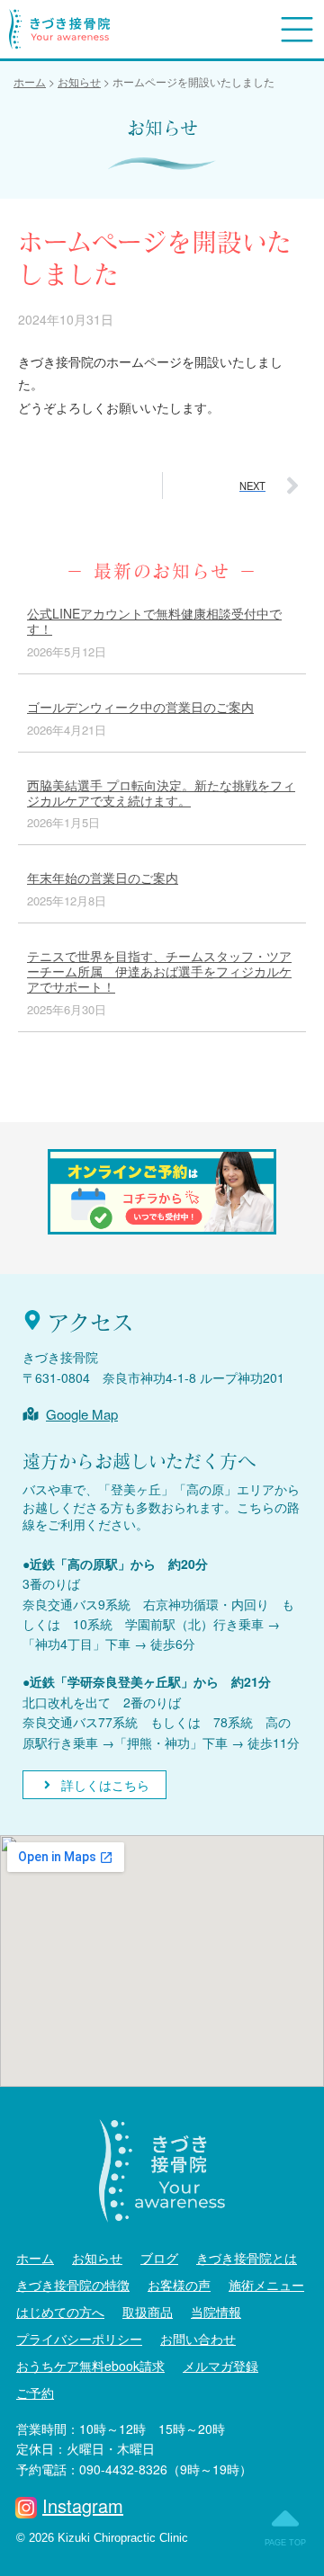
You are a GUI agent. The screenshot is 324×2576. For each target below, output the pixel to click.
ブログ (159, 2258)
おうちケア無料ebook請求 (90, 2366)
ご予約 (35, 2393)
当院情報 (216, 2312)
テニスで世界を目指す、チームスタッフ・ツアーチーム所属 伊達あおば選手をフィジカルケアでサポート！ (159, 971)
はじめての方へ (60, 2312)
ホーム (35, 2258)
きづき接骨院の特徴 (73, 2285)
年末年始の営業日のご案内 (103, 878)
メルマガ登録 (220, 2366)
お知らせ (97, 2258)
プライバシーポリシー (79, 2339)
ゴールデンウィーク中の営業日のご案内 (140, 707)
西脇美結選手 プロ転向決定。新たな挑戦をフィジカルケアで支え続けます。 (161, 793)
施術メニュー (266, 2285)
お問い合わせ (198, 2339)
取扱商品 (148, 2312)
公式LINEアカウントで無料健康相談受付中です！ (154, 621)
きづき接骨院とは (247, 2258)
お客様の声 (179, 2285)
